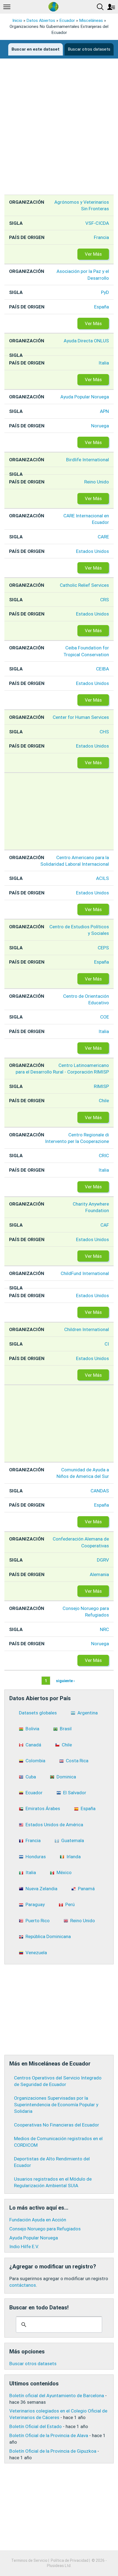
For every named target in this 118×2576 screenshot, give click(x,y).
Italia (104, 363)
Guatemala (73, 1840)
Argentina (88, 1713)
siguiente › (65, 1681)
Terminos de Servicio (29, 2560)
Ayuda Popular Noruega (85, 397)
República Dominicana (48, 1936)
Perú (70, 1904)
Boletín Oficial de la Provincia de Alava (49, 2435)
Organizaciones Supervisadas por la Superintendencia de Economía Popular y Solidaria (56, 2105)
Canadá (33, 1745)
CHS (104, 732)
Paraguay (35, 1904)
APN (104, 411)
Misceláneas (91, 21)
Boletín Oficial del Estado (36, 2426)
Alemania (99, 1574)
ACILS (102, 878)
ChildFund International (85, 1273)
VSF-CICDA (97, 223)
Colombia (35, 1761)
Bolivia (32, 1729)
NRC (104, 1629)
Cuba (31, 1777)
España (102, 307)
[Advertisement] (59, 131)
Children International (87, 1329)
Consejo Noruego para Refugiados (45, 2229)
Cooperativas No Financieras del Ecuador (57, 2125)
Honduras (36, 1857)
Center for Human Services (81, 717)
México (64, 1872)
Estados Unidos (92, 551)
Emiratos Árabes (43, 1808)
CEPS (103, 948)
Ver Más (93, 254)
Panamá (86, 1889)
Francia (101, 237)
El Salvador (75, 1793)
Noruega (100, 426)
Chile (104, 1101)
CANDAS (100, 1491)
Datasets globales (38, 1713)
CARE (103, 537)
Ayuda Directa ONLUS (86, 341)
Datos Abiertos (41, 21)
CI (107, 1344)
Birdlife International (88, 460)
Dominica (66, 1777)
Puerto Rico (38, 1921)
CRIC (104, 1156)
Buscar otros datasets (89, 49)
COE (105, 1017)
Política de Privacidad (70, 2560)
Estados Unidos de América (54, 1825)
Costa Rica (77, 1761)
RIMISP (101, 1086)
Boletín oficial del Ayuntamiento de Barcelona (57, 2396)
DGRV (103, 1560)
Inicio (17, 21)
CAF (105, 1225)
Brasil (66, 1729)
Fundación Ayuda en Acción (38, 2220)
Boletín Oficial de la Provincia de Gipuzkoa (53, 2451)
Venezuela (36, 1953)
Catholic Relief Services (84, 585)
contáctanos (23, 2285)
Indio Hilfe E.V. (24, 2247)
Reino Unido (97, 482)
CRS (105, 600)
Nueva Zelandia (41, 1889)
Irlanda (74, 1857)
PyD (105, 292)
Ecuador (67, 21)
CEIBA (102, 669)
